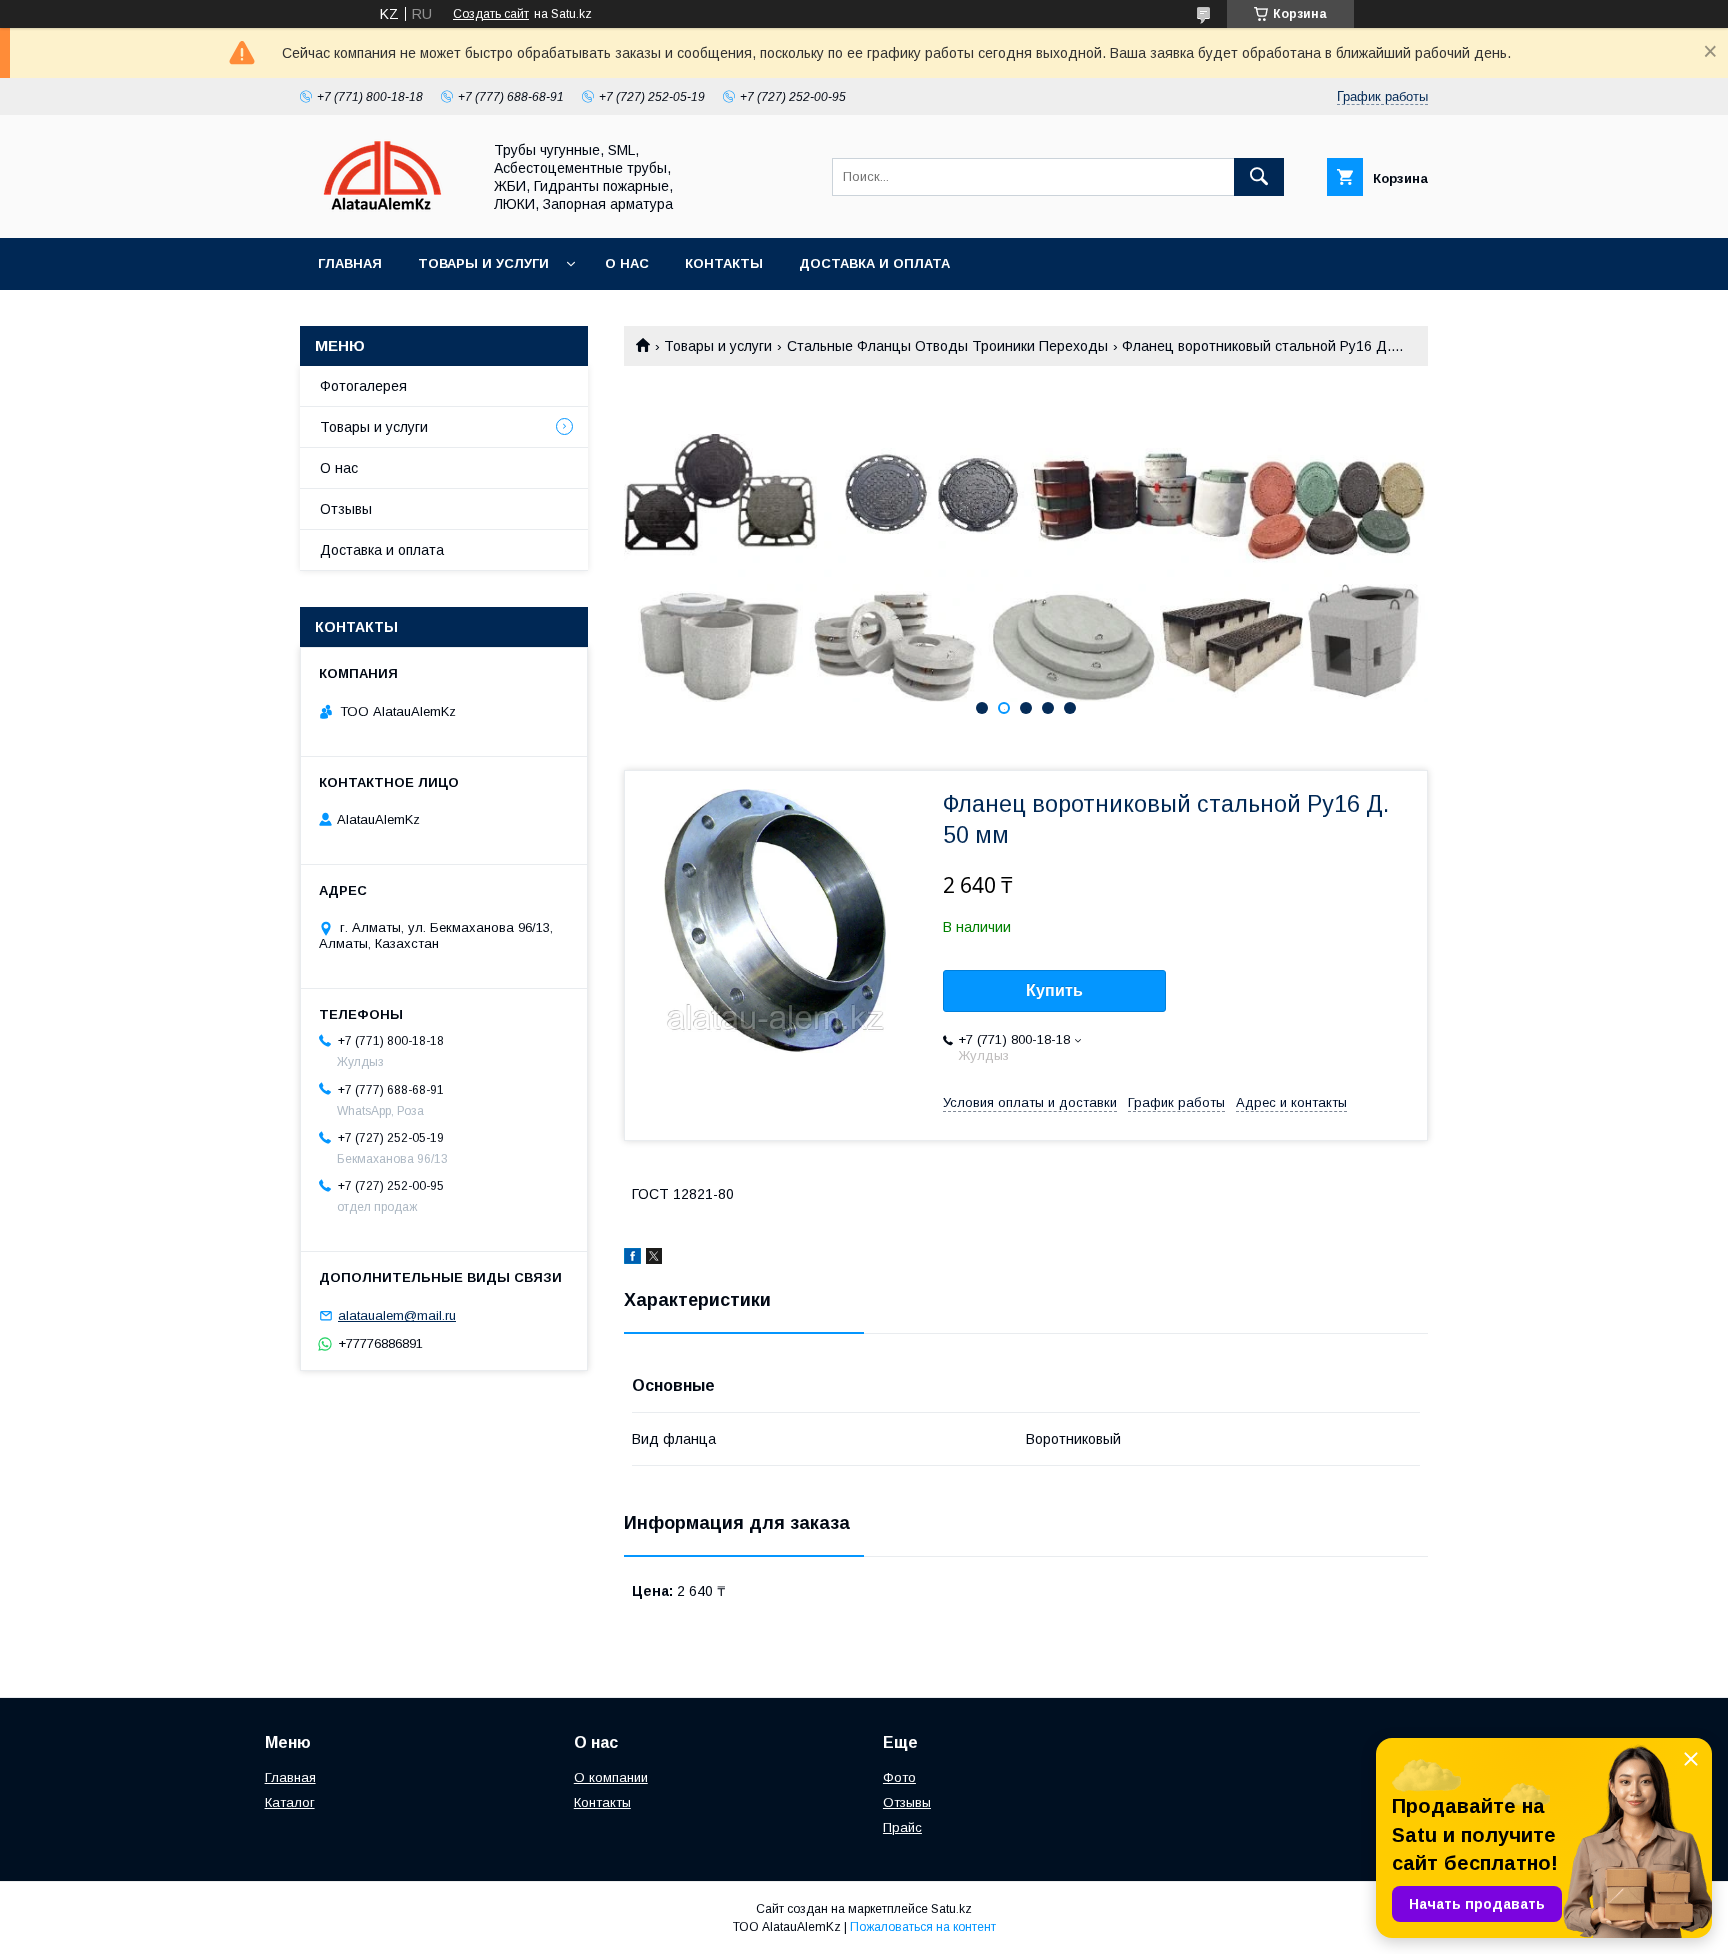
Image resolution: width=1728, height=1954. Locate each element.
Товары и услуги (483, 263)
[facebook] (632, 1259)
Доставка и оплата (874, 263)
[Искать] (1259, 177)
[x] (654, 1259)
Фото (899, 1777)
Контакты (724, 263)
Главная (350, 263)
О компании (611, 1777)
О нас (627, 263)
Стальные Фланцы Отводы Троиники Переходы (947, 346)
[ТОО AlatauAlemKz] (385, 212)
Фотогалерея (363, 386)
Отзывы (346, 509)
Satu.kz (951, 1909)
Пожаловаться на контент (923, 1927)
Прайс (902, 1827)
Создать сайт (491, 14)
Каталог (290, 1802)
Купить (1054, 990)
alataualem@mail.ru (397, 1315)
